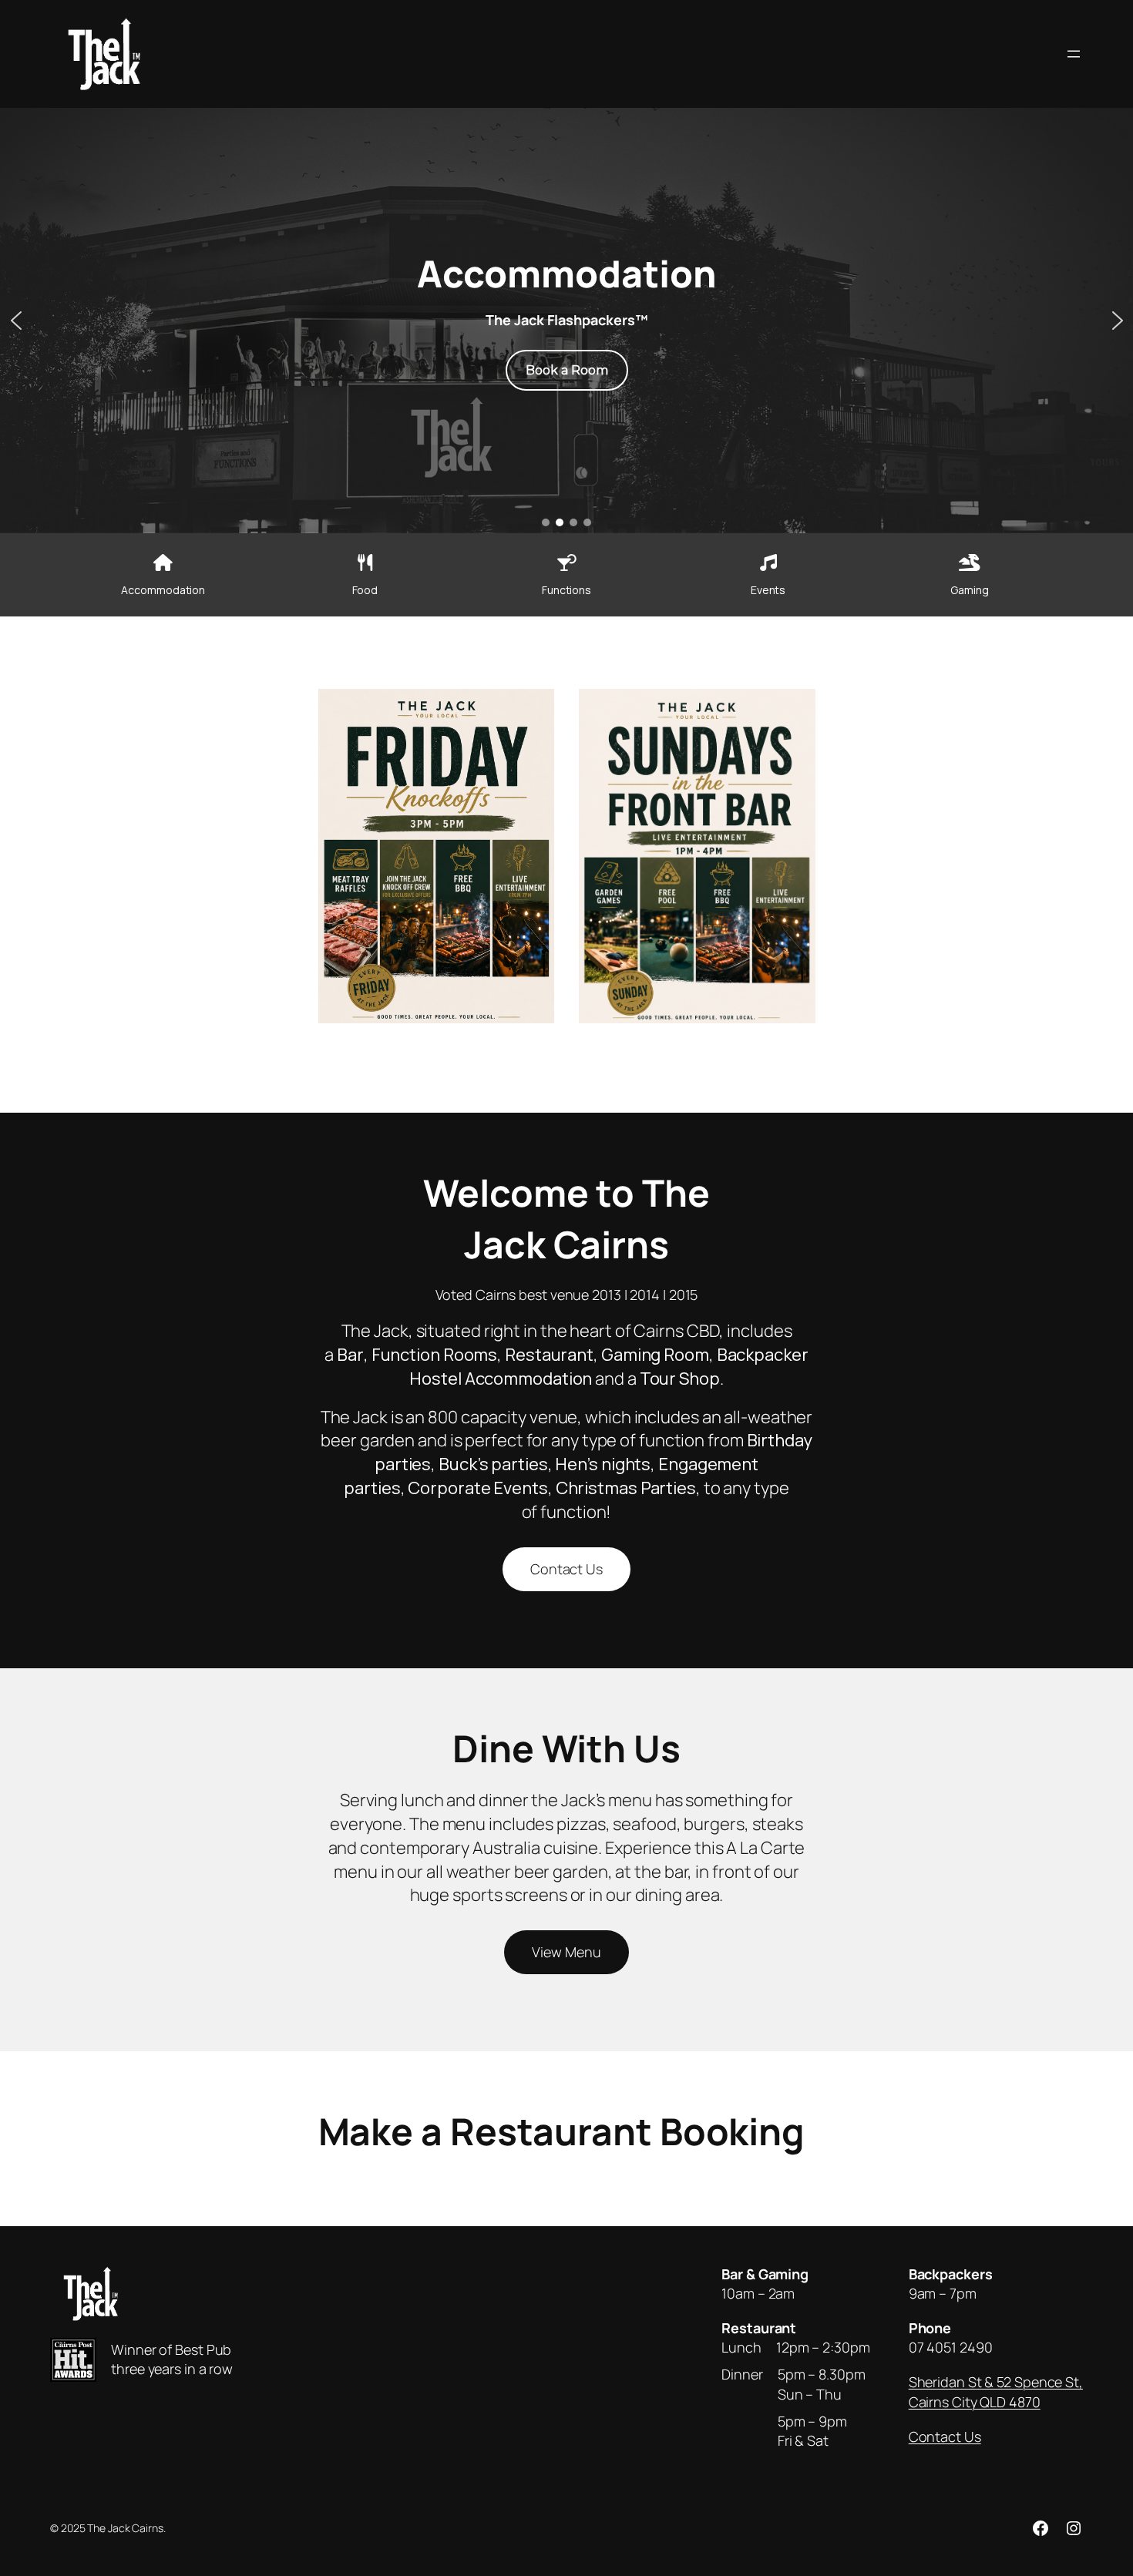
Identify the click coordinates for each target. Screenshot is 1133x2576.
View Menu (566, 1952)
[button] (16, 321)
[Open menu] (1074, 54)
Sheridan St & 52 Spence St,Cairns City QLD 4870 (996, 2391)
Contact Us (566, 1569)
